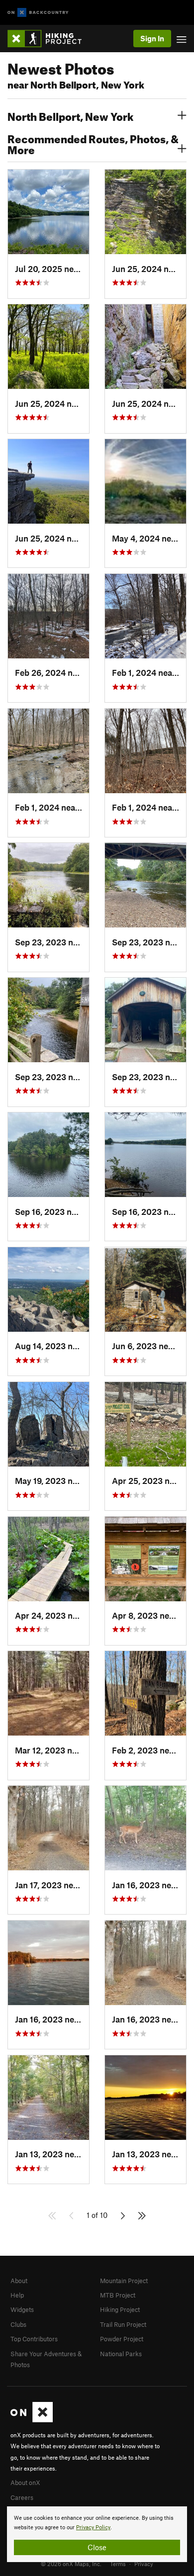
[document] (97, 2534)
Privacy (144, 2564)
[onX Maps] (32, 2420)
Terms (118, 2564)
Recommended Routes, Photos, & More (93, 143)
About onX (25, 2483)
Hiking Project (120, 2309)
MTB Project (118, 2295)
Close (97, 2547)
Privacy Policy (93, 2528)
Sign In (152, 38)
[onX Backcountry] (38, 13)
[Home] (49, 39)
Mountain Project (124, 2281)
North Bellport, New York (70, 115)
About (19, 2281)
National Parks (121, 2354)
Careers (22, 2497)
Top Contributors (34, 2339)
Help (17, 2295)
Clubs (18, 2324)
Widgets (22, 2309)
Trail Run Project (123, 2324)
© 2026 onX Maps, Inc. (71, 2564)
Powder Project (122, 2339)
